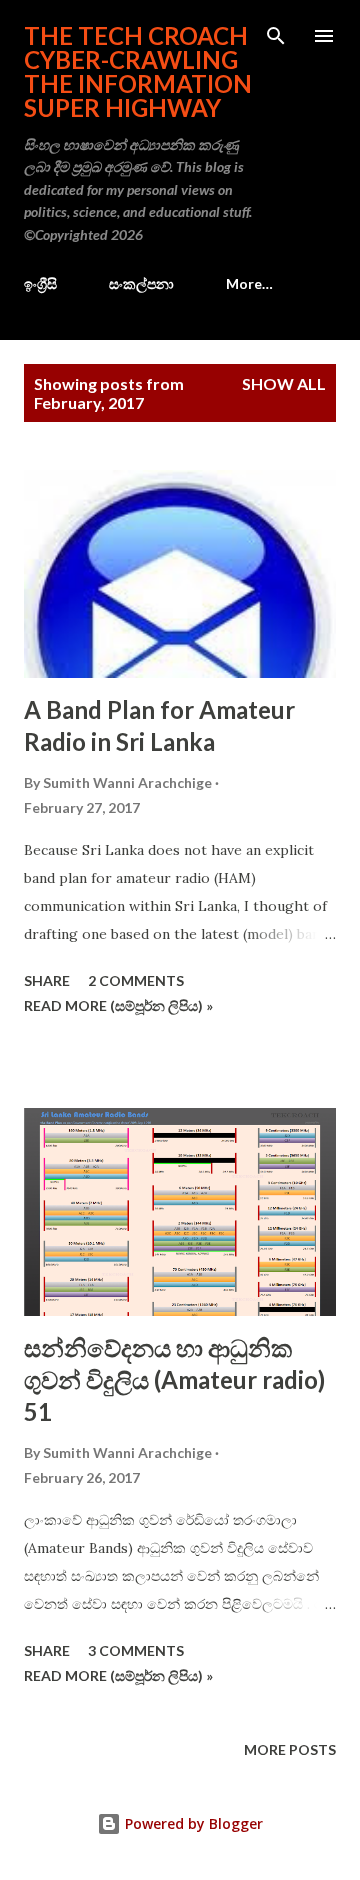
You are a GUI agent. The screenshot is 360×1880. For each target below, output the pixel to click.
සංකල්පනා (141, 283)
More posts (290, 1749)
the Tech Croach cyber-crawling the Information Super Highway (138, 71)
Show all (284, 383)
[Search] (276, 36)
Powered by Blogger (192, 1823)
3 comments (136, 1650)
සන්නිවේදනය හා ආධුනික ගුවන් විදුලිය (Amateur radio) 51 (174, 1379)
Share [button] (47, 980)
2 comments (136, 980)
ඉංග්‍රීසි (40, 283)
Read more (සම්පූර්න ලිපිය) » (118, 1005)
